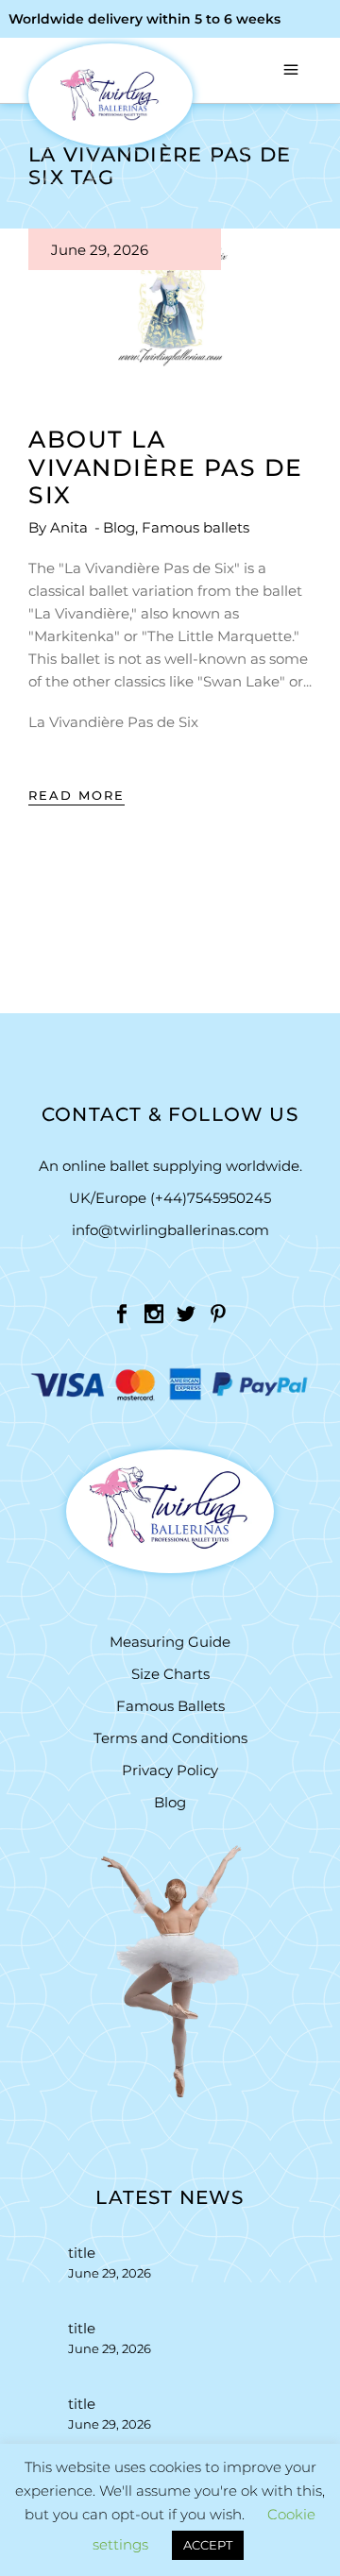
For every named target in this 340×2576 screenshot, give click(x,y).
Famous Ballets (170, 1706)
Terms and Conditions (170, 1738)
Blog (119, 527)
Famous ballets (195, 527)
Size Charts (170, 1674)
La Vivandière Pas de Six (113, 722)
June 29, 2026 (100, 250)
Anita (71, 527)
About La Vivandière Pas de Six (166, 467)
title (82, 2253)
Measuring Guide (170, 1642)
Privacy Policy (170, 1770)
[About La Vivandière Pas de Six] (170, 308)
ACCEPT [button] (208, 2545)
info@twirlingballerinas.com (170, 1230)
